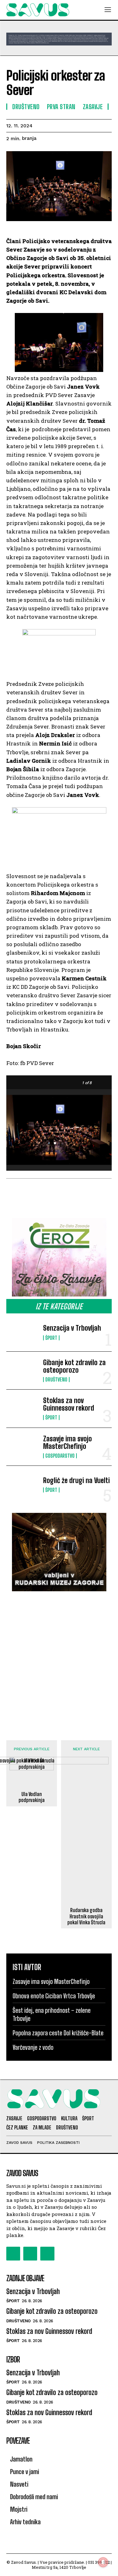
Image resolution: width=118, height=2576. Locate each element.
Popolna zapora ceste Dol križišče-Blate (58, 2033)
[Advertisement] (59, 1659)
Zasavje (93, 107)
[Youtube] (47, 2254)
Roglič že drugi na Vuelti (76, 1480)
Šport (51, 1338)
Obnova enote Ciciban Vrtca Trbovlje (54, 1996)
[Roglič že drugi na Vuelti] (22, 1485)
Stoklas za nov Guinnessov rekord (69, 1404)
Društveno (56, 1380)
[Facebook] (13, 2254)
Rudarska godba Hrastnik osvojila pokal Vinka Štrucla (86, 1916)
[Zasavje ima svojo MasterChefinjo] (22, 1447)
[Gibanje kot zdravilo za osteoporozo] (22, 1370)
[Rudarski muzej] (59, 1552)
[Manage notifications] (103, 2562)
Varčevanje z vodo (33, 2047)
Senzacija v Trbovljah (72, 1328)
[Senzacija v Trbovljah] (22, 1332)
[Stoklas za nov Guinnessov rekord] (22, 1408)
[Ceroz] (59, 1257)
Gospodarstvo (60, 1456)
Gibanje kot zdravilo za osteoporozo (74, 1366)
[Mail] (30, 2254)
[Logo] (38, 10)
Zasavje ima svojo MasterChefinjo (67, 1442)
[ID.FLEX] (59, 39)
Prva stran (61, 107)
